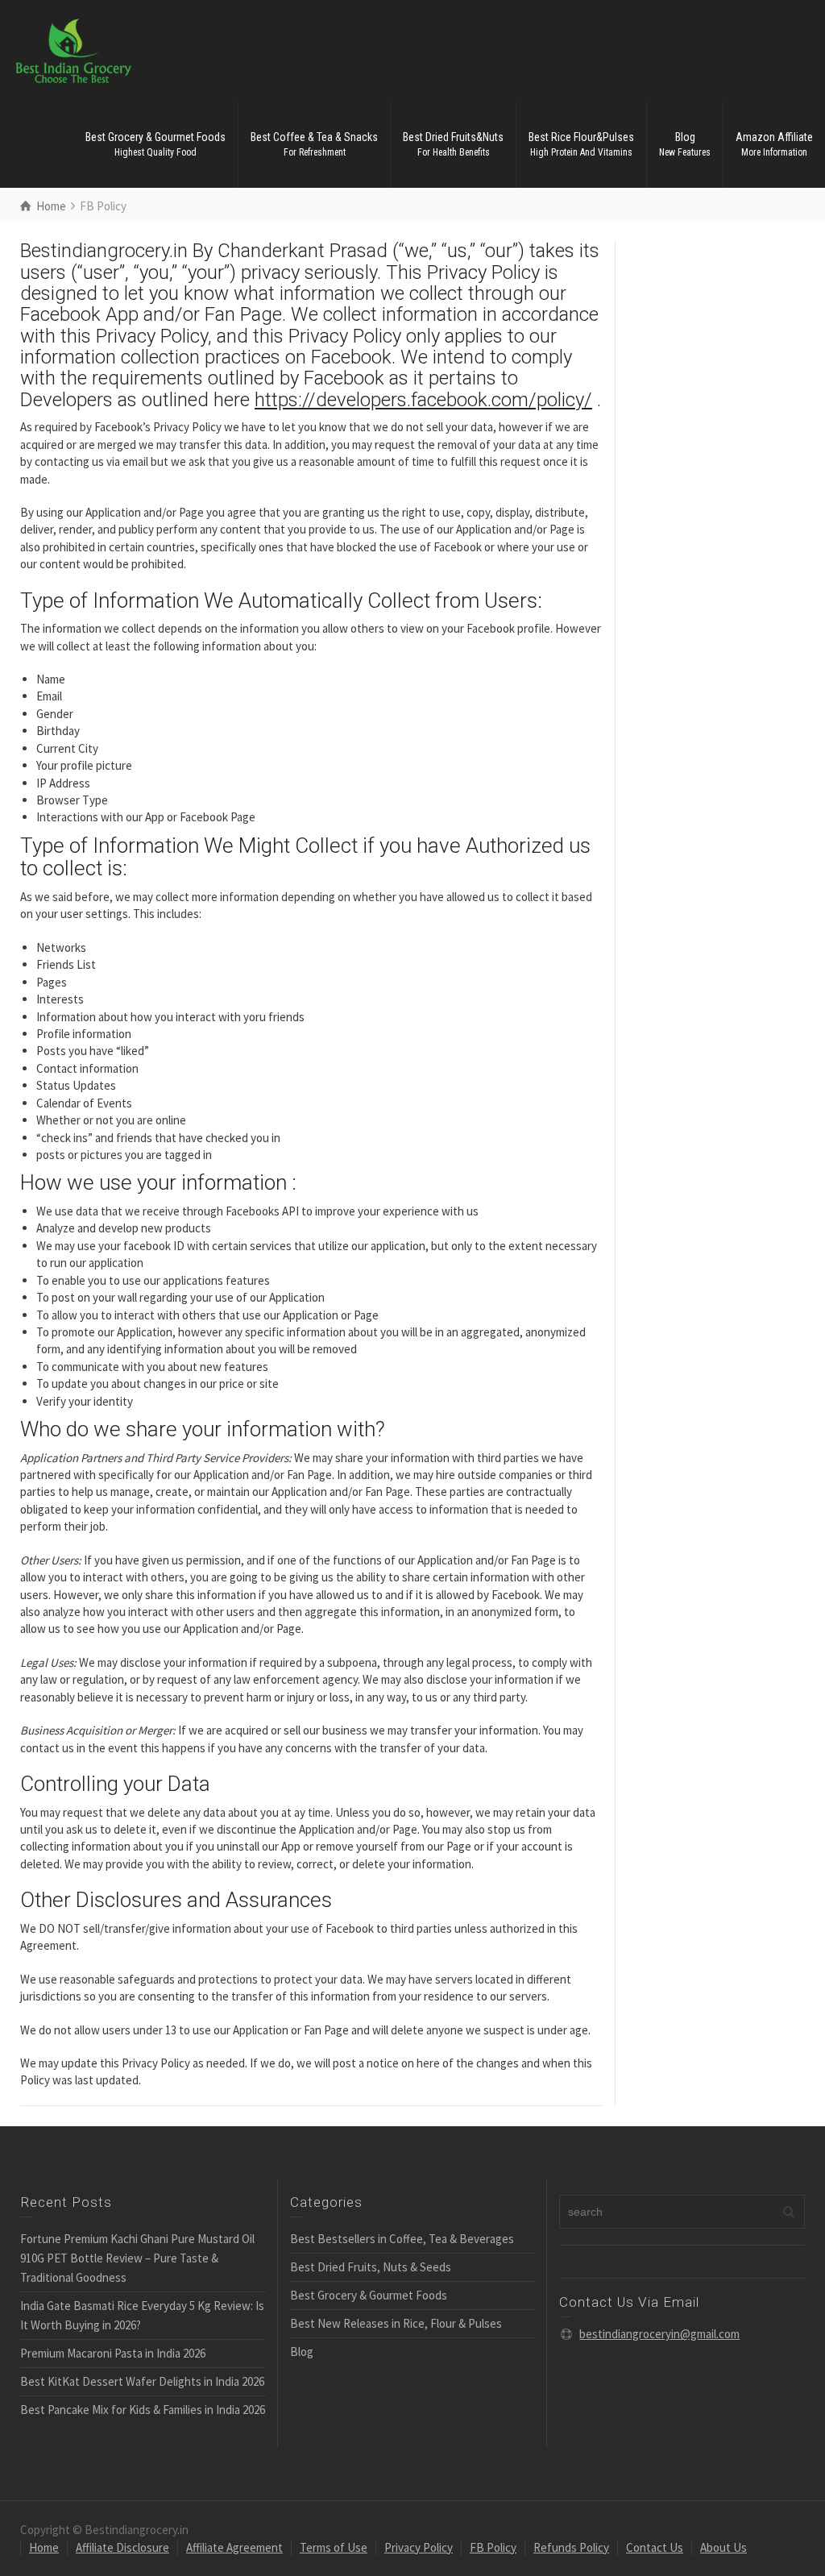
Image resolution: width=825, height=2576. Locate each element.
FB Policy (493, 2547)
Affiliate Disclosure (122, 2547)
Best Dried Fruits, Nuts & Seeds (371, 2267)
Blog (685, 144)
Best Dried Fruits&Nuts (453, 144)
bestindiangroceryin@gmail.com (659, 2334)
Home (44, 2547)
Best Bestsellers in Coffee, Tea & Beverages (402, 2239)
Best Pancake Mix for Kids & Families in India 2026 (143, 2410)
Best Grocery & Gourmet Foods (155, 144)
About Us (723, 2547)
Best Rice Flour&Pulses (581, 144)
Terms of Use (334, 2547)
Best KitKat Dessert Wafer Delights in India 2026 (142, 2381)
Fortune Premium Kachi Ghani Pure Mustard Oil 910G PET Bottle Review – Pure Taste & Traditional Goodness (137, 2258)
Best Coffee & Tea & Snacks (314, 144)
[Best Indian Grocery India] (74, 50)
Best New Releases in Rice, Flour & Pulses (396, 2323)
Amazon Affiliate (774, 144)
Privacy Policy (419, 2547)
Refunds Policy (571, 2547)
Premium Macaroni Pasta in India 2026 (113, 2353)
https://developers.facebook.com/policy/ (423, 400)
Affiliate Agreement (234, 2547)
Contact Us (655, 2547)
